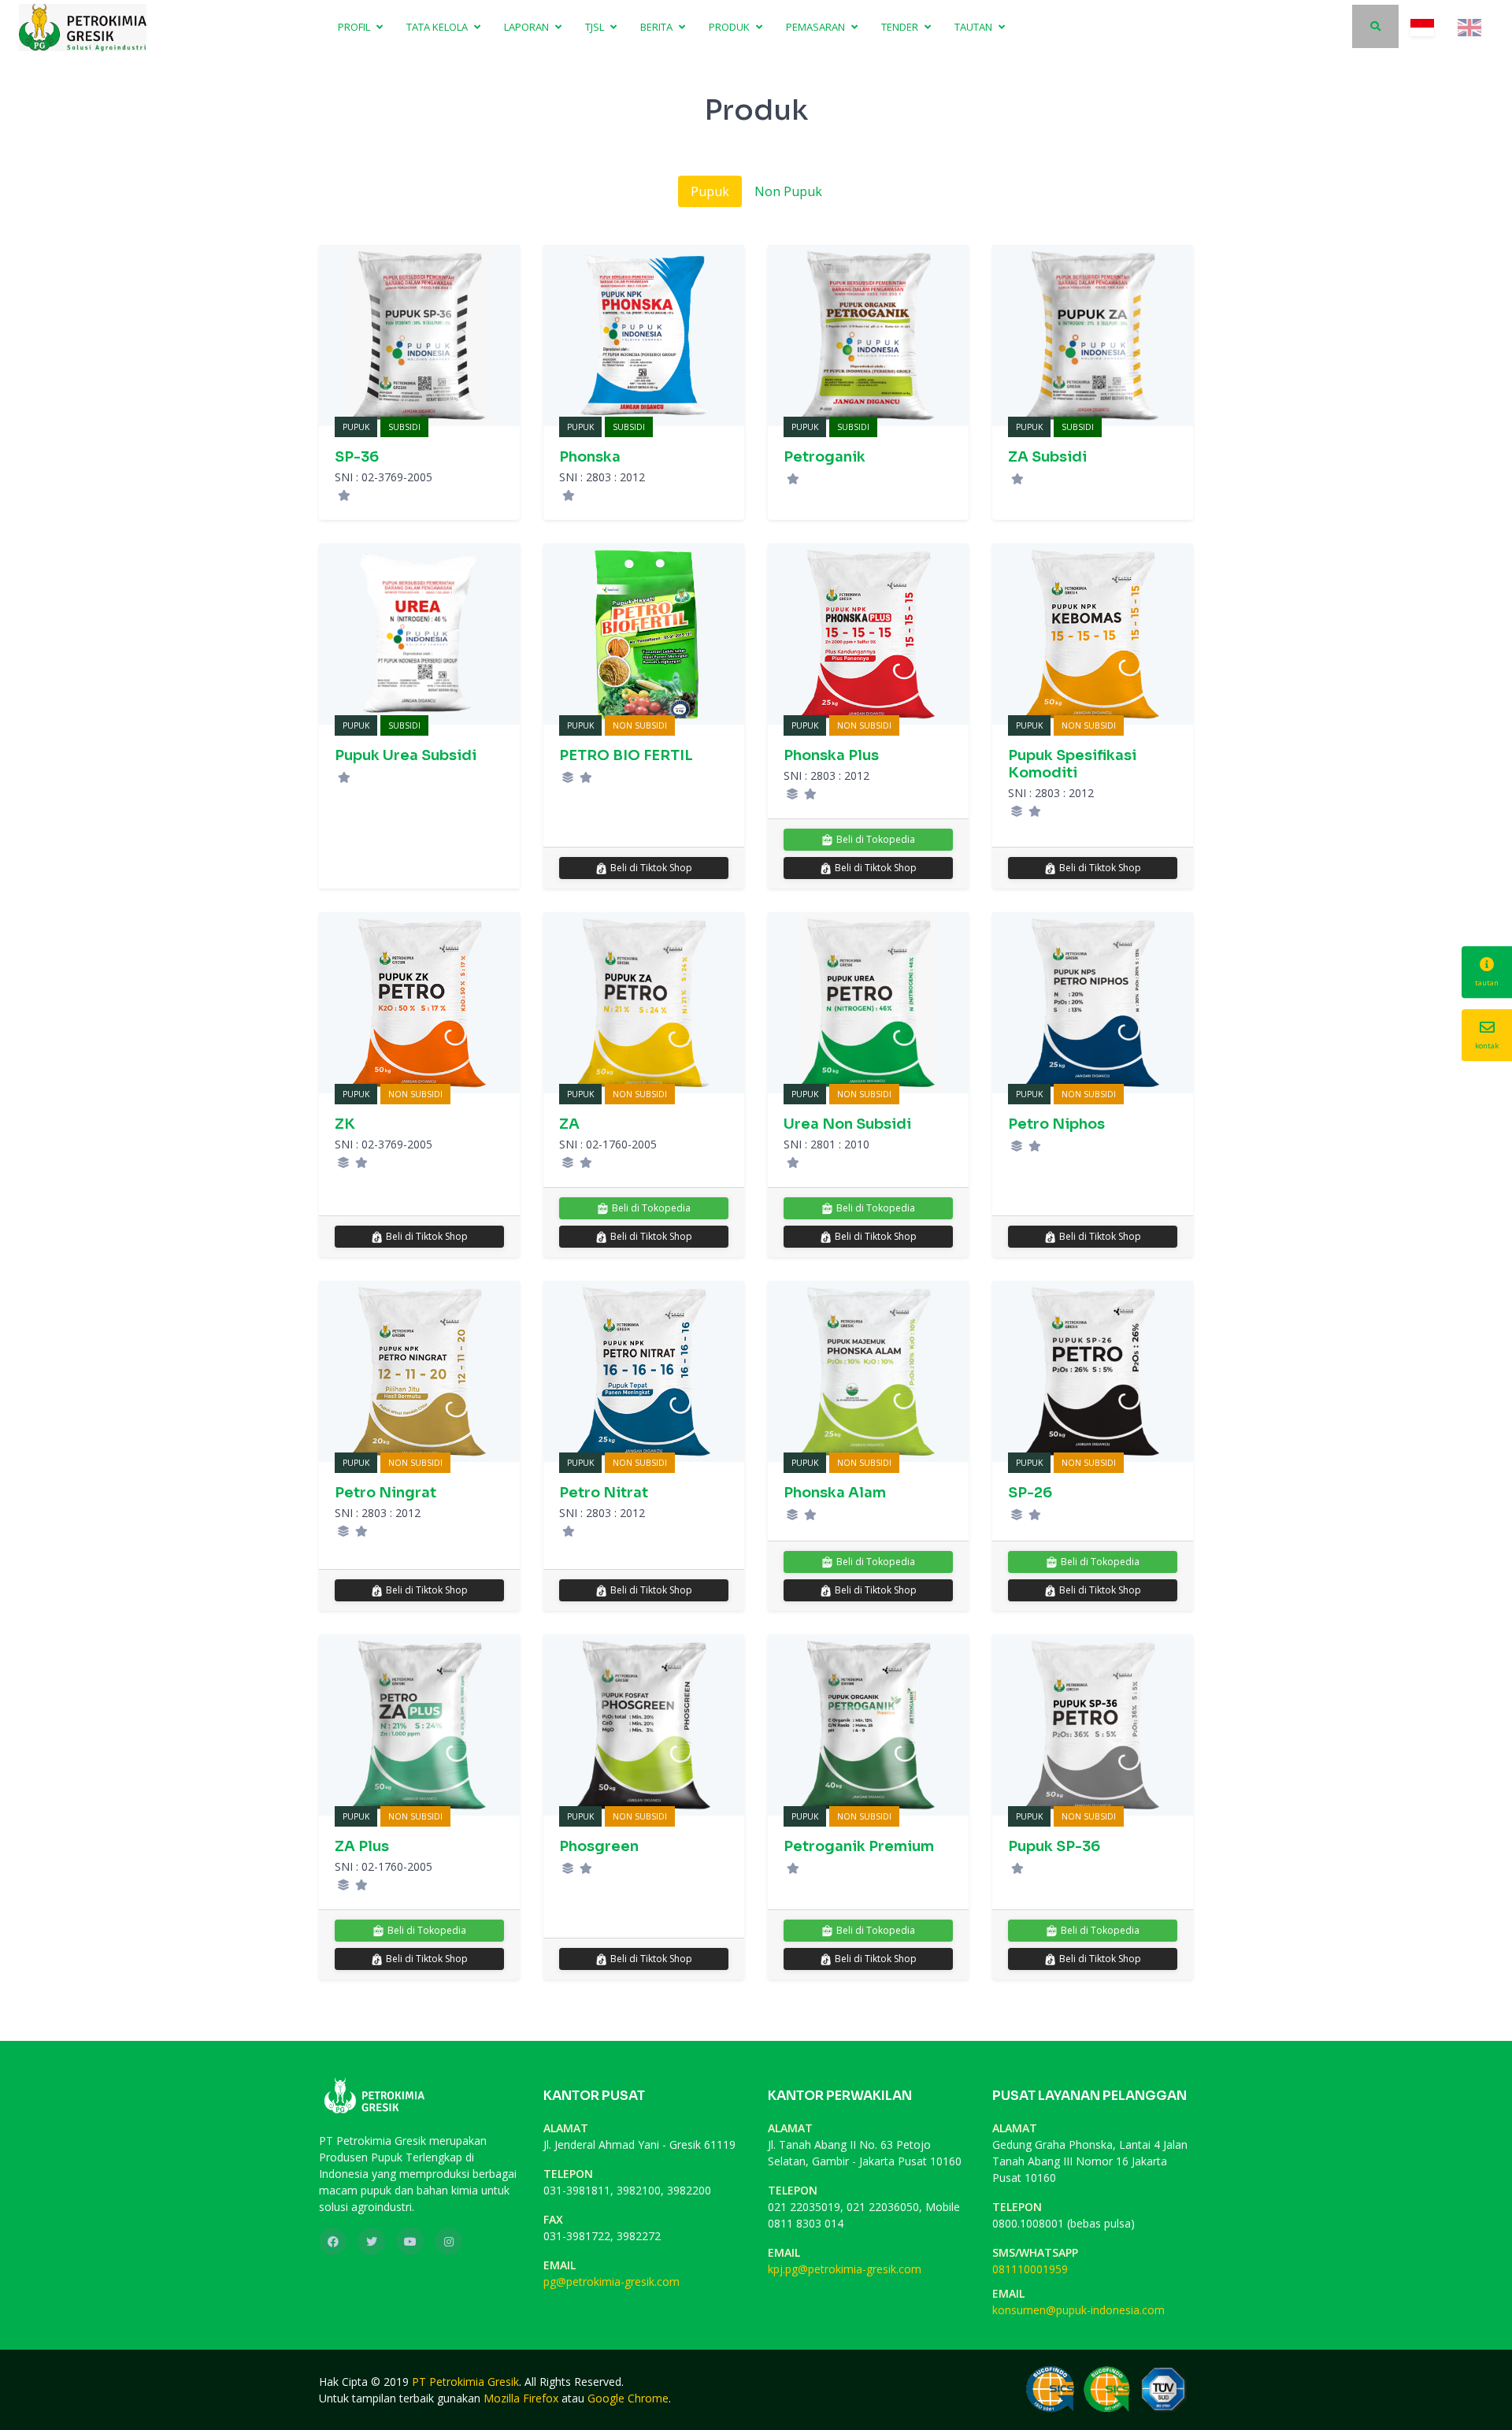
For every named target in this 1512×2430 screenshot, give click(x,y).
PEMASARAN (817, 27)
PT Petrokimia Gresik (465, 2382)
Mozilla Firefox (521, 2398)
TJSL (596, 27)
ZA (569, 1124)
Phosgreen (599, 1846)
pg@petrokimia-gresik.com (611, 2282)
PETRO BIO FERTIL (626, 755)
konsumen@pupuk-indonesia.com (1078, 2310)
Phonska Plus (831, 755)
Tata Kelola (438, 27)
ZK (345, 1124)
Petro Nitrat (604, 1493)
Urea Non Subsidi (847, 1124)
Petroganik (825, 457)
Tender (901, 27)
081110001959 (1030, 2269)
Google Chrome (628, 2398)
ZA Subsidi (1047, 457)
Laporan (528, 27)
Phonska (590, 457)
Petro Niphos (1056, 1124)
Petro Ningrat (385, 1493)
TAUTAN (975, 27)
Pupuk (710, 191)
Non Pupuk (788, 191)
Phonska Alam (835, 1493)
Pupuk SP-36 (1054, 1846)
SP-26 (1030, 1493)
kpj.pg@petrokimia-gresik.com (845, 2269)
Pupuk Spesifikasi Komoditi (1072, 764)
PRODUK (730, 27)
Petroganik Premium (859, 1846)
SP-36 (357, 457)
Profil (355, 27)
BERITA (658, 27)
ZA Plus (362, 1846)
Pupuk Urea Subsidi (406, 755)
